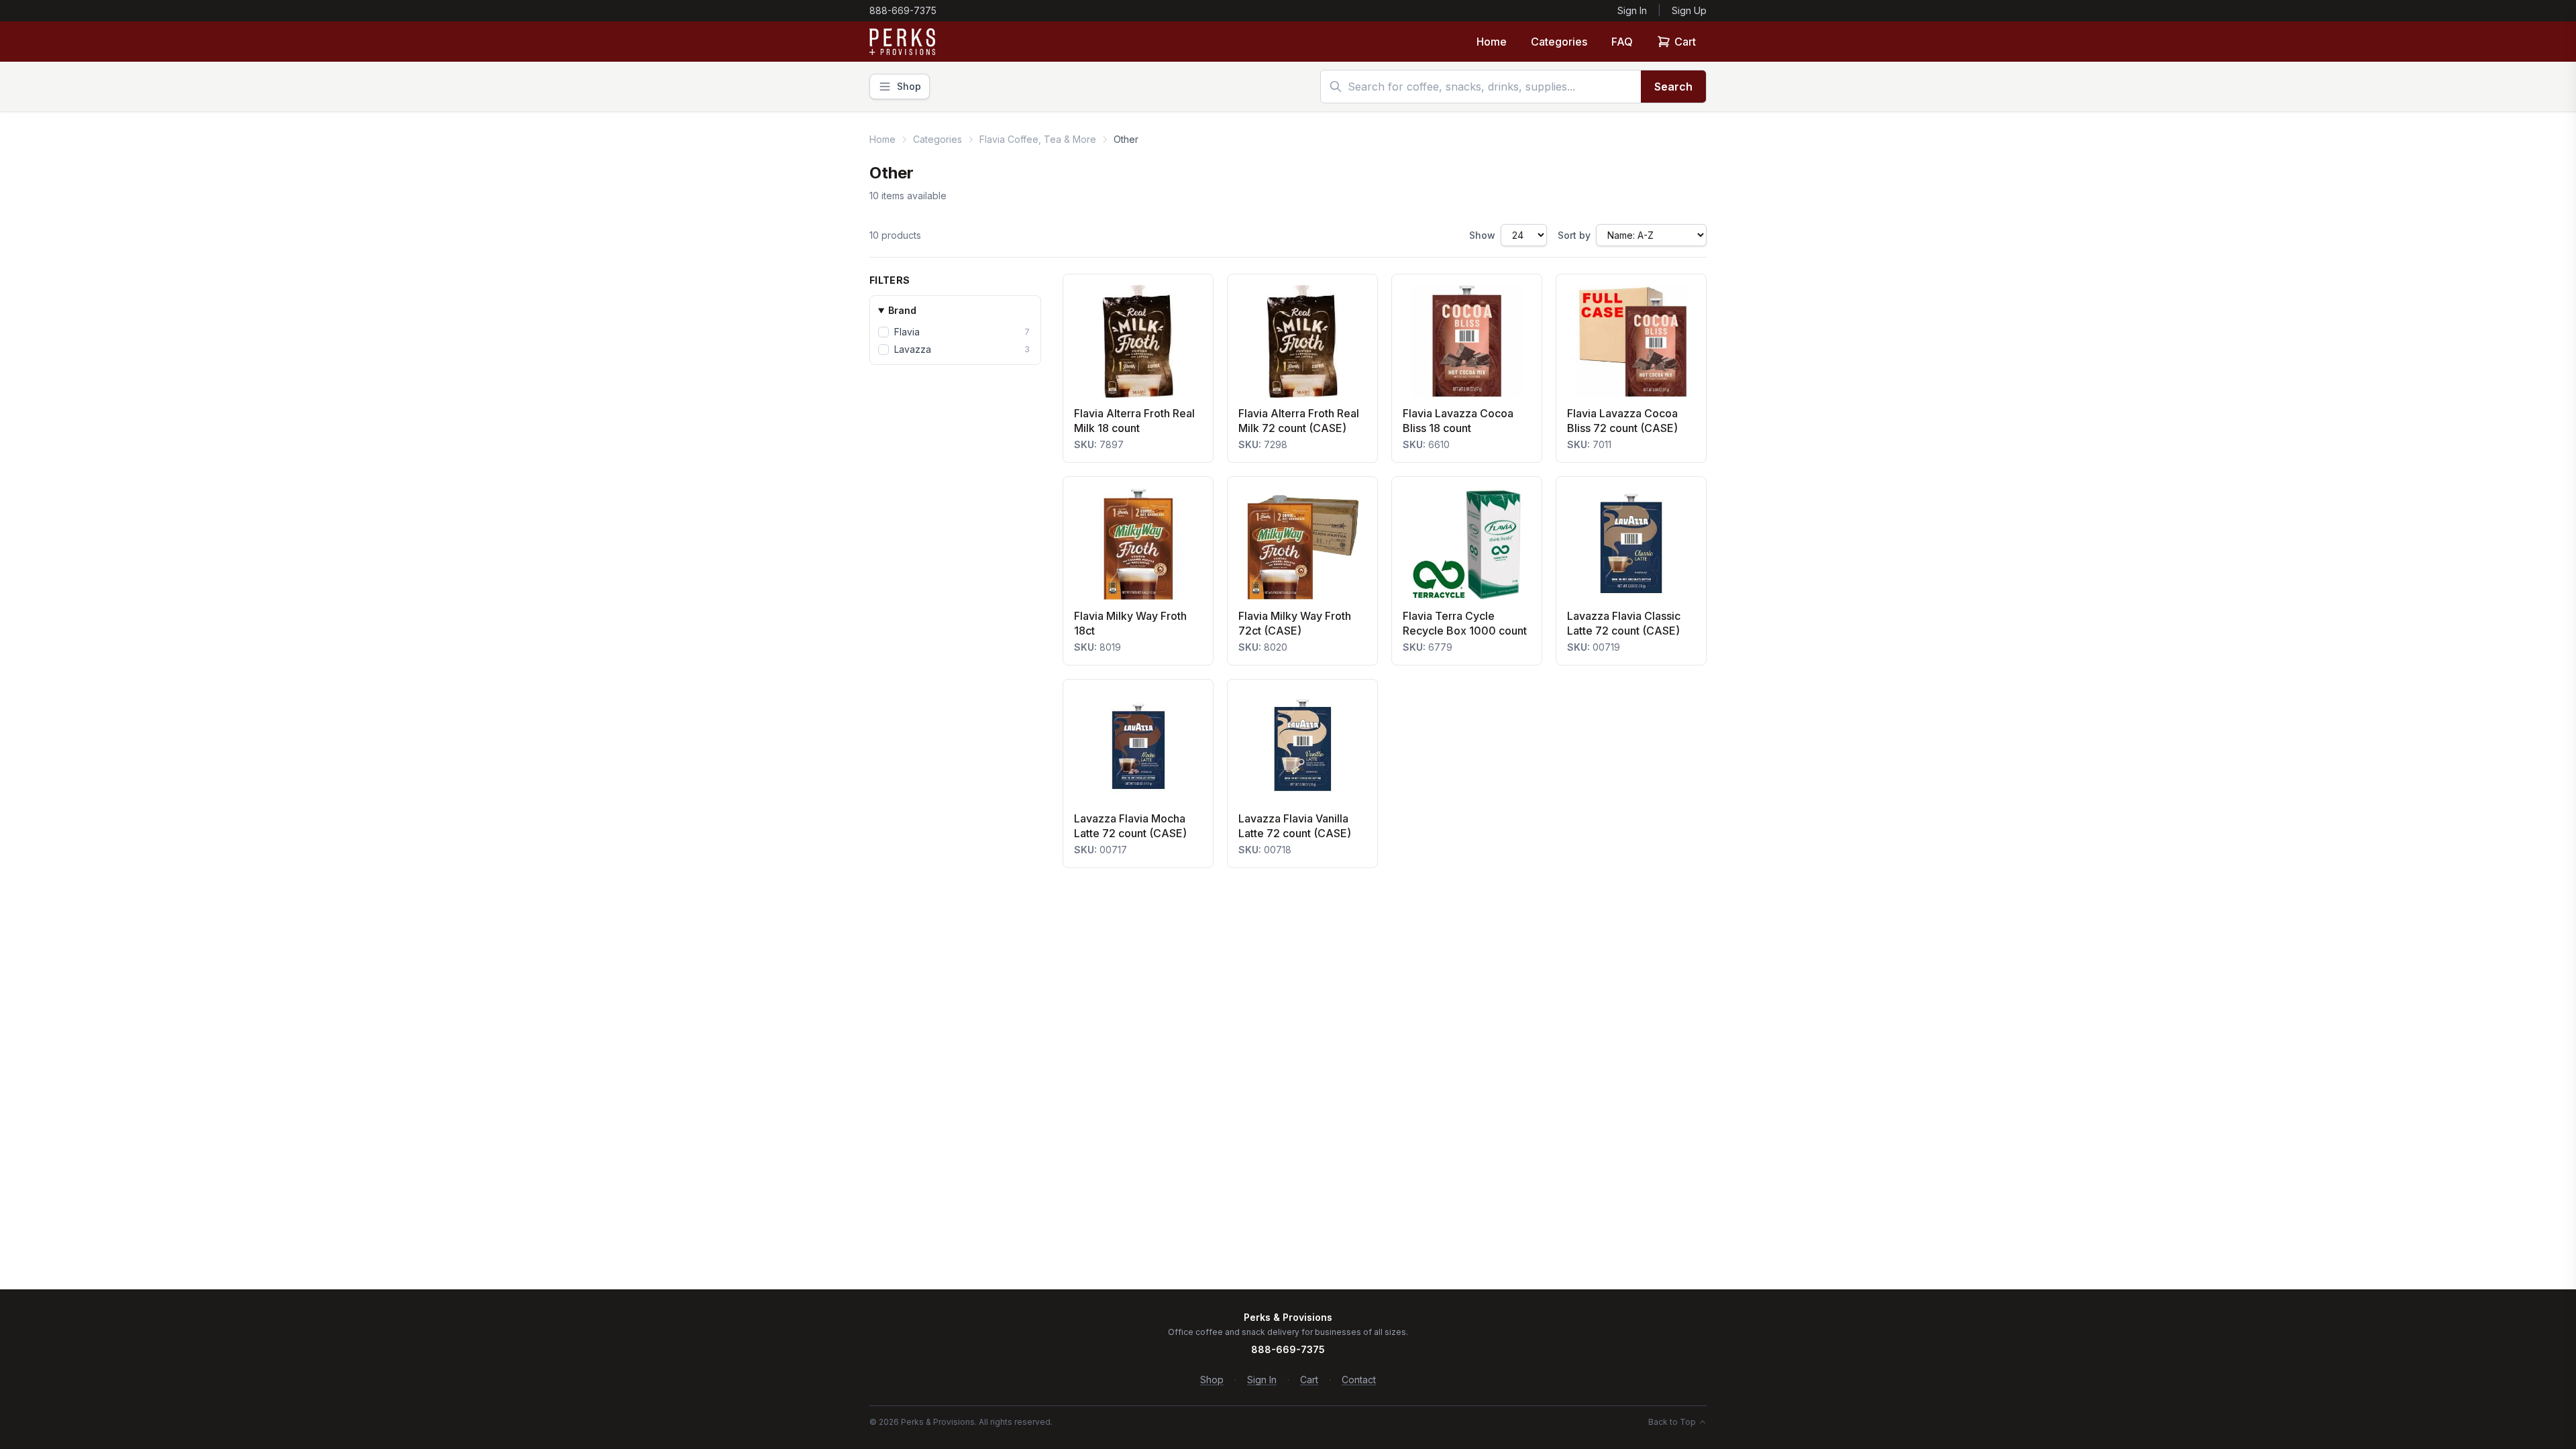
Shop (1212, 1380)
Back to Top (1672, 1422)
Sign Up (1689, 10)
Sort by (1574, 235)
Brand (902, 310)
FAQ (1622, 42)
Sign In (1632, 10)
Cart (1685, 42)
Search (1673, 87)
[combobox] (1481, 87)
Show (1482, 235)
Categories (1559, 42)
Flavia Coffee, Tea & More (1038, 139)
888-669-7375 (903, 10)
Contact (1359, 1380)
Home (1492, 42)
